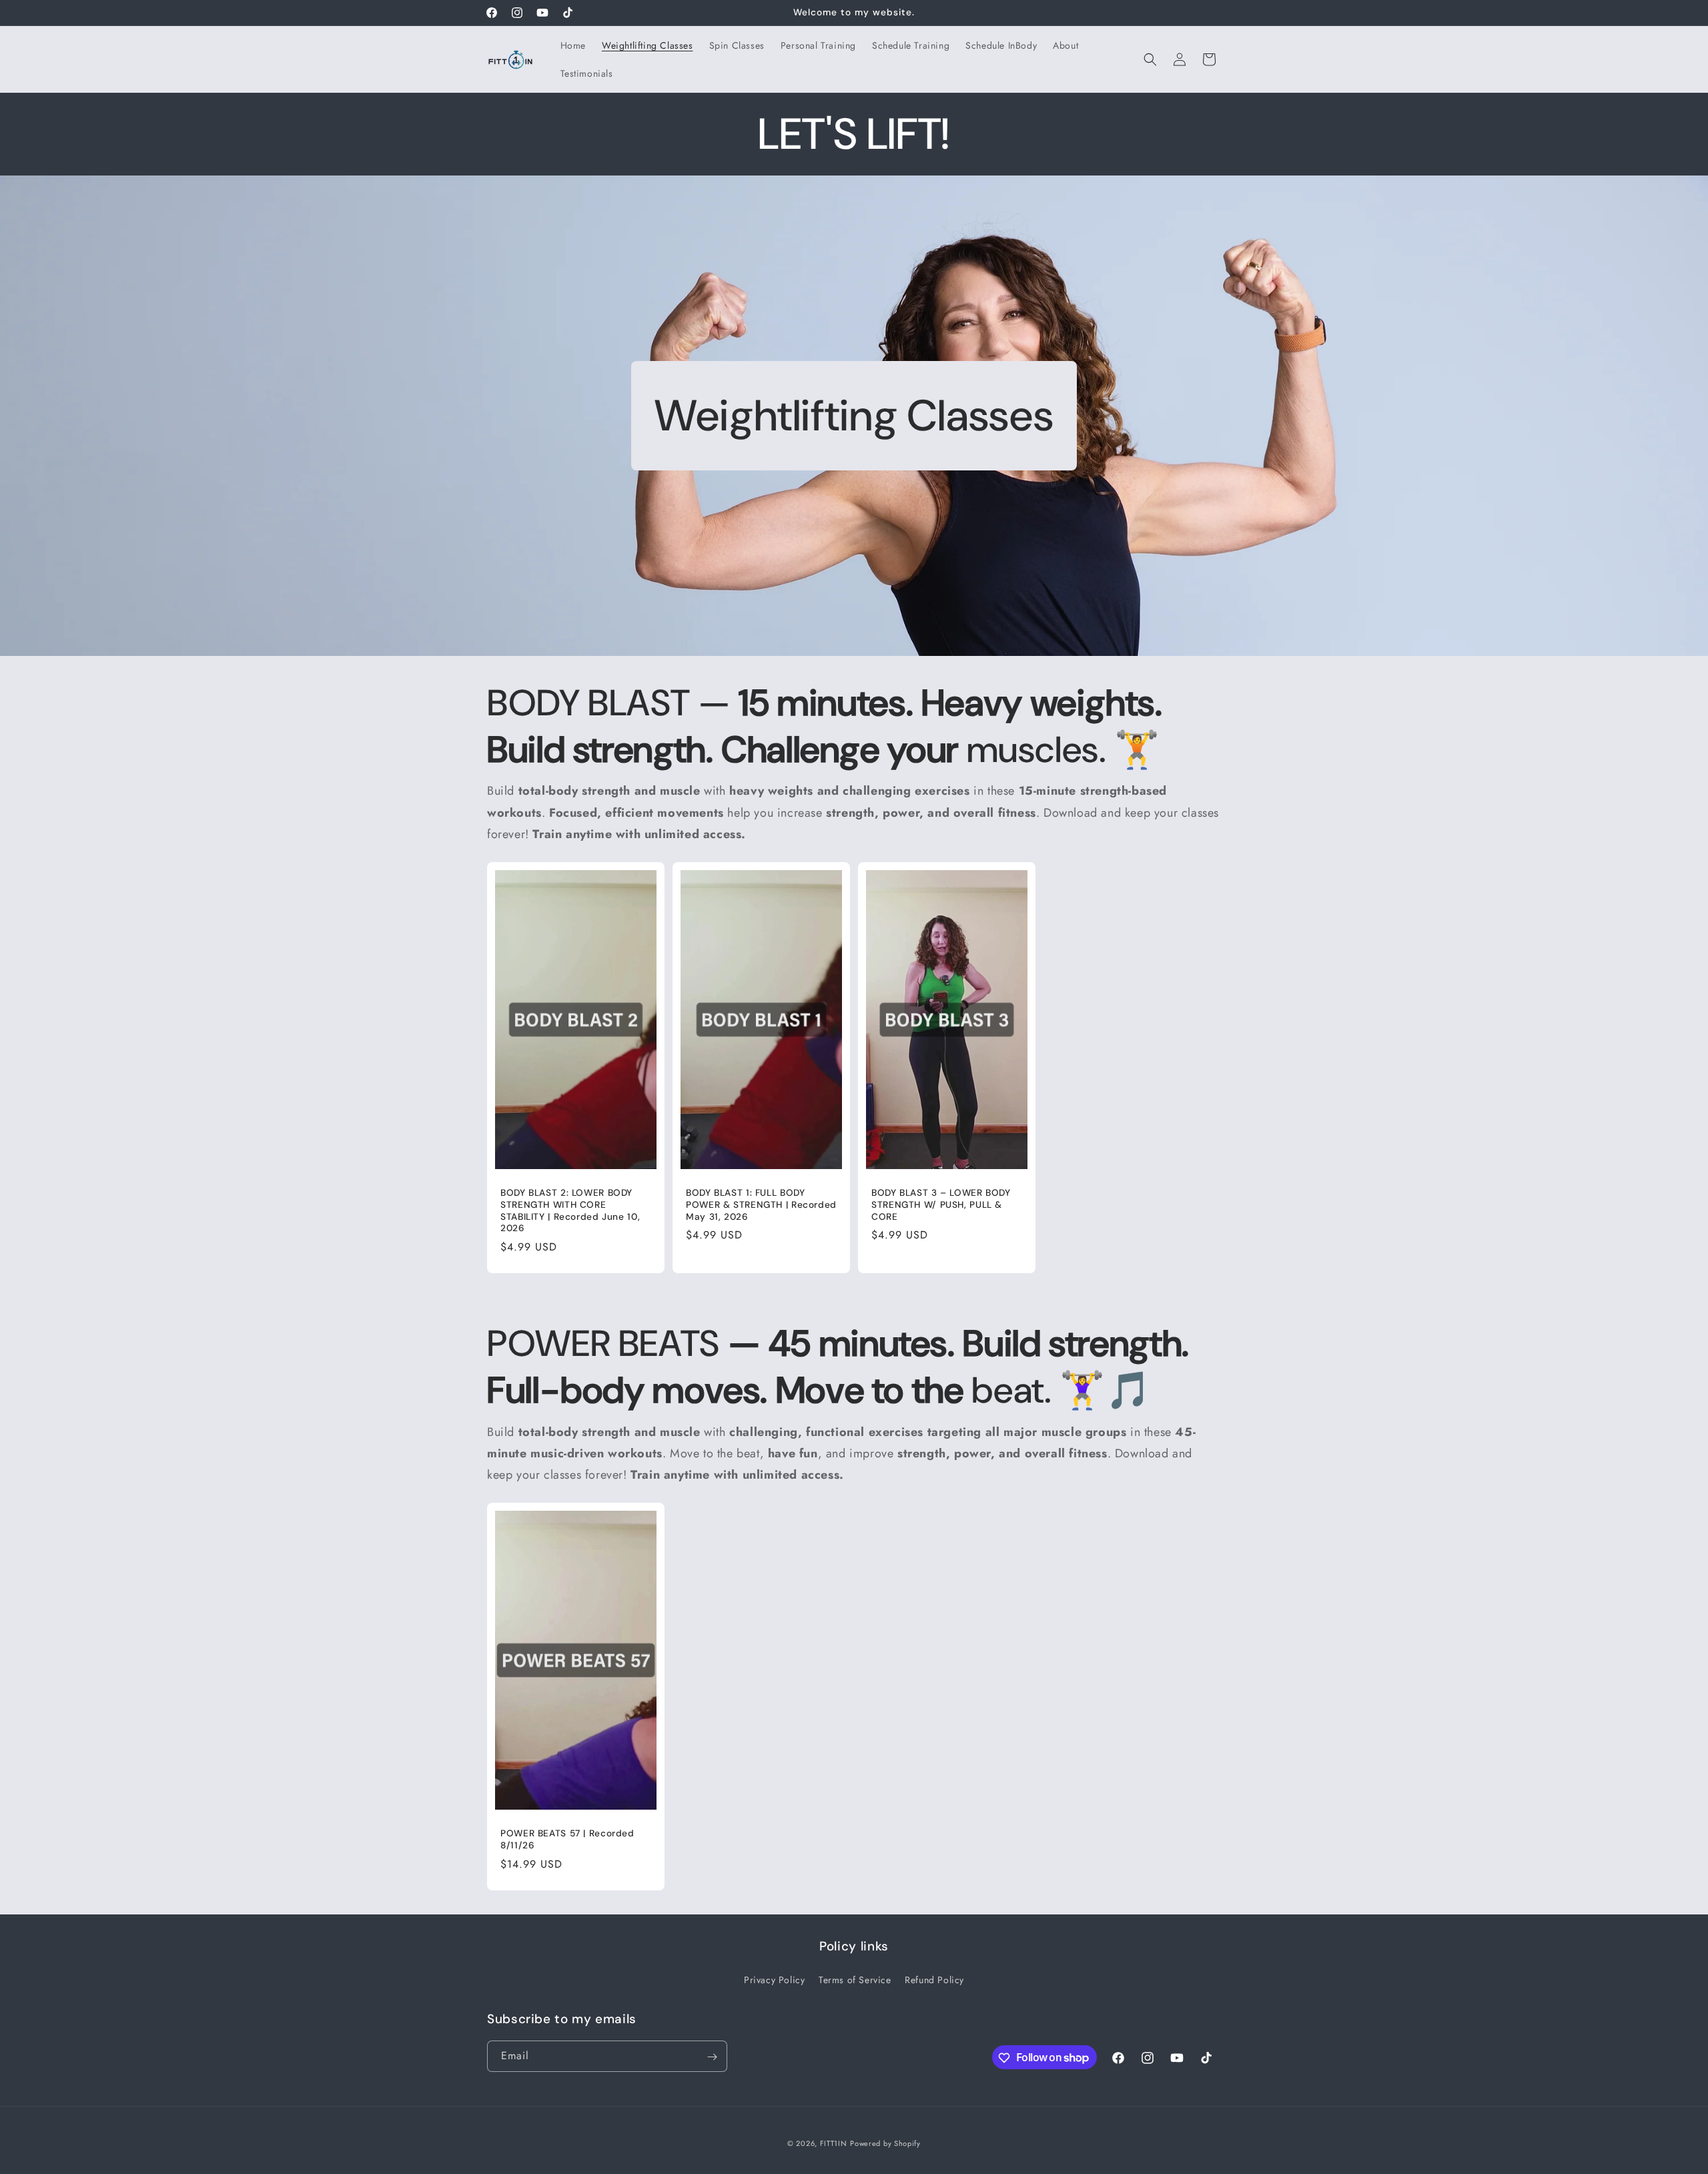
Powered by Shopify (885, 2143)
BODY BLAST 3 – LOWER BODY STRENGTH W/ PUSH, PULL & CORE (941, 1204)
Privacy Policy (774, 1979)
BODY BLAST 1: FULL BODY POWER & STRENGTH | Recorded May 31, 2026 (761, 1204)
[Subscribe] (712, 2057)
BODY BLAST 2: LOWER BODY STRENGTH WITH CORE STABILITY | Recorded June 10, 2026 (570, 1210)
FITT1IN (834, 2143)
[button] (1150, 59)
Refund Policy (934, 1979)
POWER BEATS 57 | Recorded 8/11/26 (567, 1839)
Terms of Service (855, 1979)
